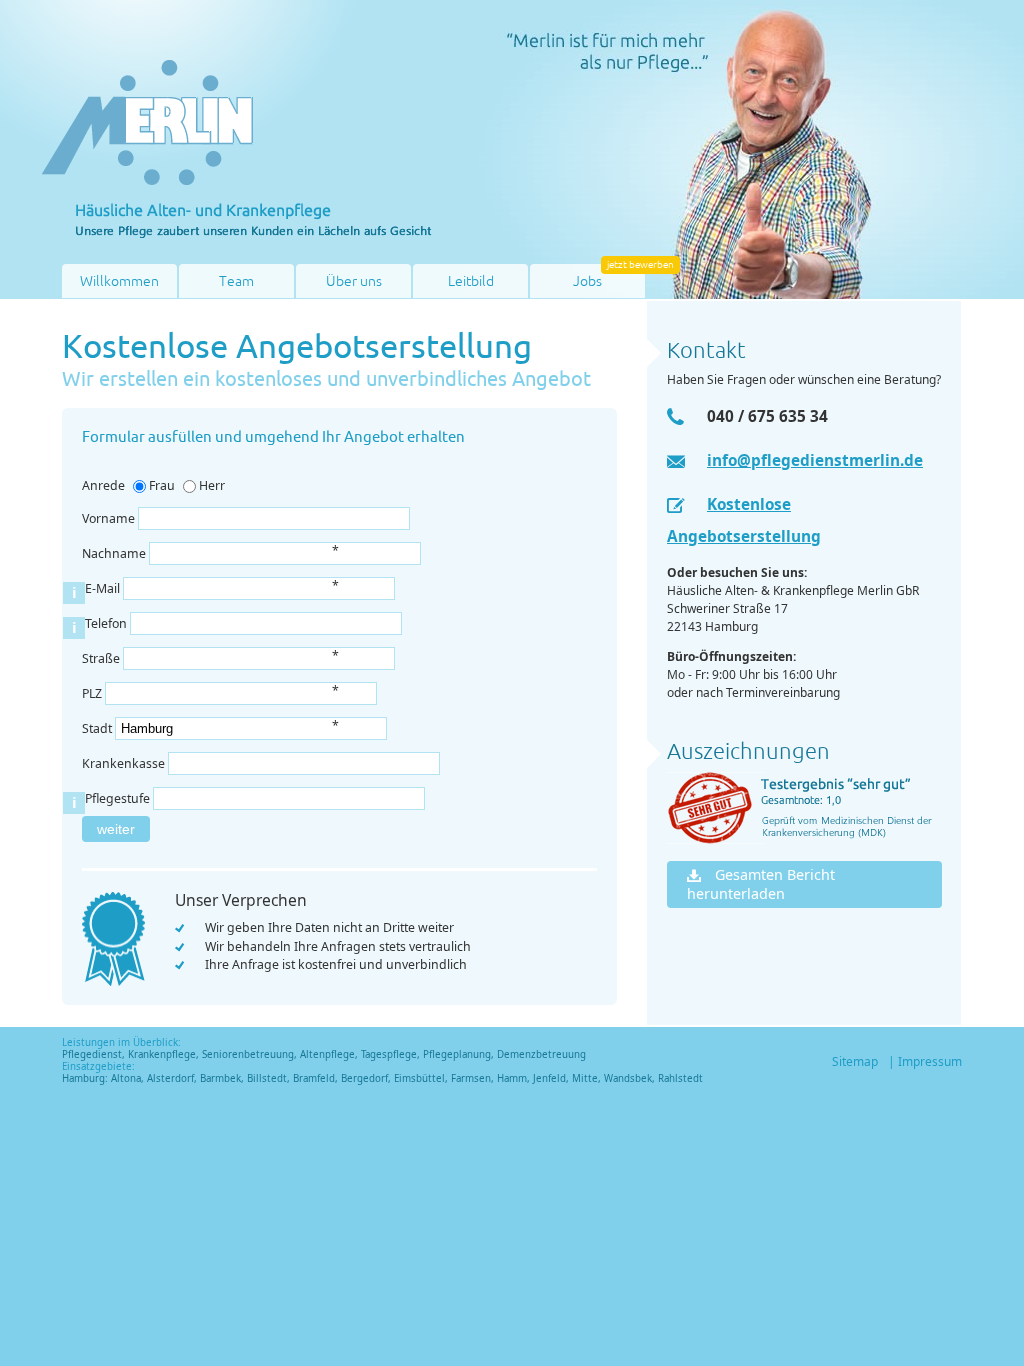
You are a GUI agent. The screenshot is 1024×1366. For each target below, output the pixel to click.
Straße (102, 658)
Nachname (115, 553)
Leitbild (471, 281)
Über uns (354, 281)
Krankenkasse (123, 763)
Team (236, 281)
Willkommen (119, 281)
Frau (162, 485)
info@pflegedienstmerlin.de (815, 460)
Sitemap (855, 1061)
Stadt (98, 728)
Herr (212, 485)
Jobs (587, 281)
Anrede (103, 485)
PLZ (93, 693)
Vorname (108, 518)
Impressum (930, 1061)
